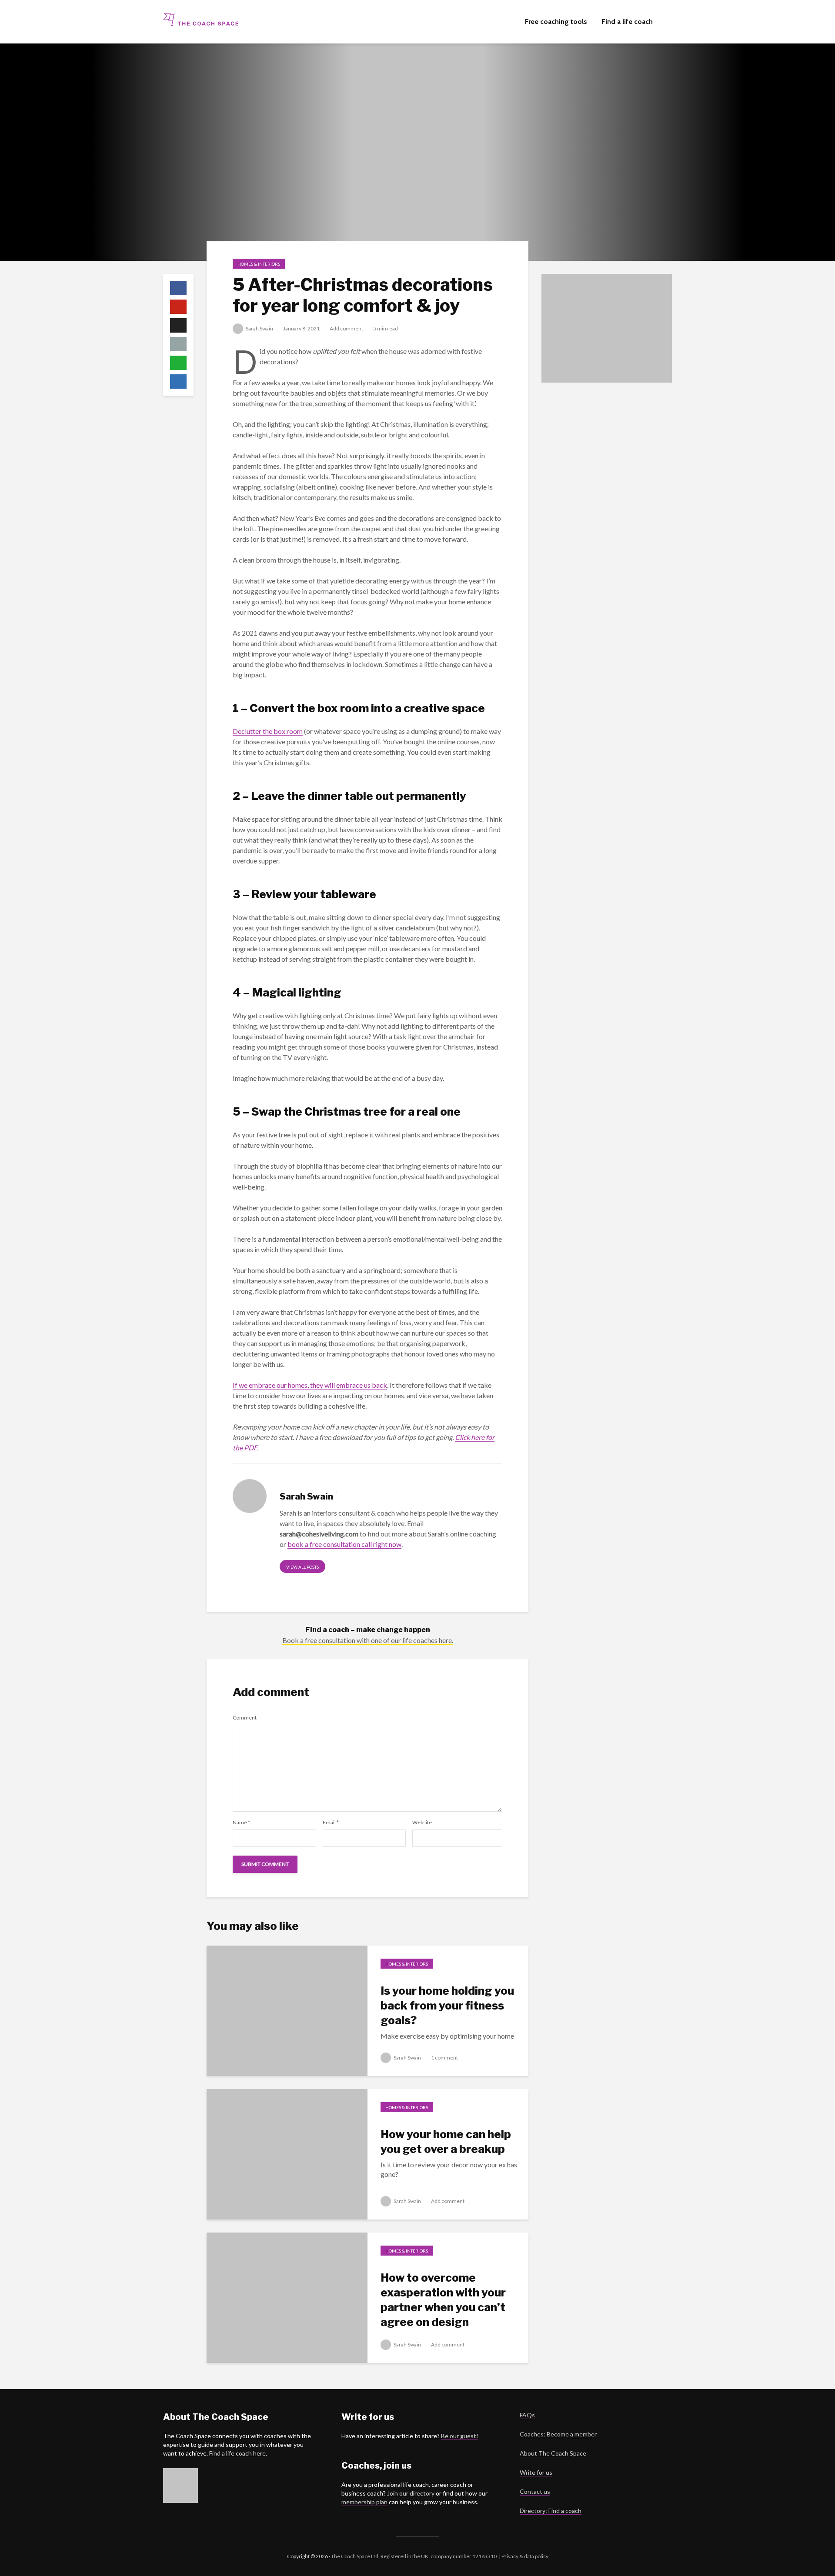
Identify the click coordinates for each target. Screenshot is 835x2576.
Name (241, 1823)
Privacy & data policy (524, 2556)
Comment (245, 1718)
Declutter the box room (268, 731)
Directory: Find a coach (551, 2511)
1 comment (444, 2058)
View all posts (302, 1567)
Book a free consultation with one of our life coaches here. (368, 1640)
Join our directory (411, 2493)
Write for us (536, 2472)
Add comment (346, 328)
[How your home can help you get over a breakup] (287, 2153)
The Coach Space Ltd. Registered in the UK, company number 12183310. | (416, 2556)
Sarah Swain (259, 328)
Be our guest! (460, 2436)
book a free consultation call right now (344, 1544)
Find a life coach (627, 22)
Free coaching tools (556, 22)
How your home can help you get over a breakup (446, 2141)
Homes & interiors (259, 264)
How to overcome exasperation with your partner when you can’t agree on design (443, 2300)
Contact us (535, 2491)
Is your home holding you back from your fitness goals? (447, 2005)
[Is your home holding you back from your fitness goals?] (287, 2010)
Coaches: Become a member (558, 2434)
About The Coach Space (553, 2453)
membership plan (364, 2502)
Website (422, 1823)
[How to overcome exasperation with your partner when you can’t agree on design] (287, 2297)
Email (331, 1823)
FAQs (527, 2415)
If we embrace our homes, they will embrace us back (310, 1385)
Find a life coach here (237, 2453)
